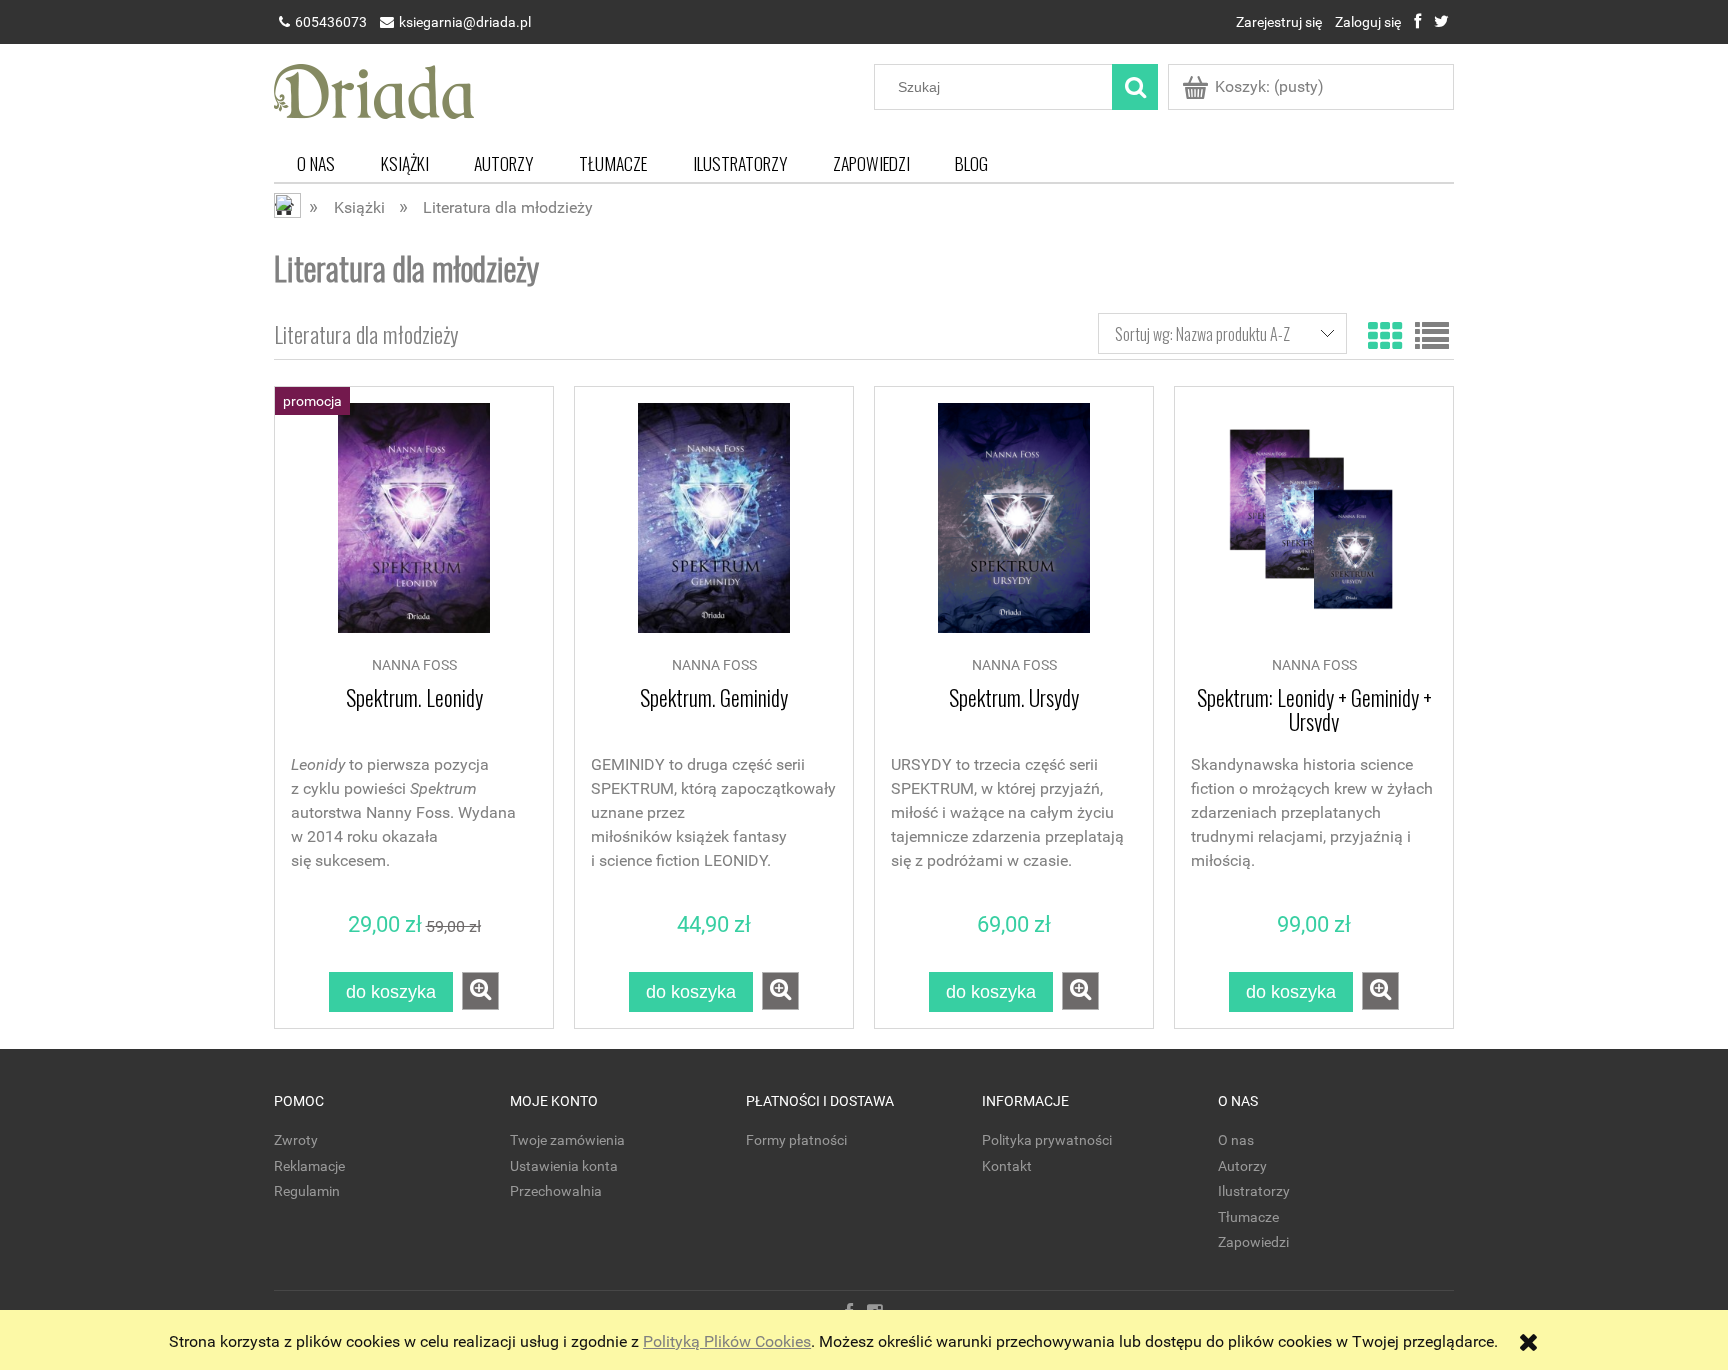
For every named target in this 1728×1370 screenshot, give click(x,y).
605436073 (331, 22)
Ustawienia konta (564, 1166)
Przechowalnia (556, 1191)
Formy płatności (796, 1140)
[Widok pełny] (1432, 333)
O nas (1236, 1140)
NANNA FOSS (414, 665)
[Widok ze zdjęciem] (1385, 333)
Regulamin (307, 1191)
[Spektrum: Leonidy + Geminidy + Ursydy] (1314, 528)
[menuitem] (316, 163)
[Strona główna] (374, 89)
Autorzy (1242, 1166)
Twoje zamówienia (567, 1140)
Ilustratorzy (1254, 1191)
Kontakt (1007, 1166)
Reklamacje (309, 1166)
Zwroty (296, 1140)
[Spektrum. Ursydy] (1014, 528)
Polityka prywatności (1047, 1140)
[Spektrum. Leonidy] (414, 528)
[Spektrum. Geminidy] (714, 528)
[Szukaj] (1135, 87)
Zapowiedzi (1253, 1242)
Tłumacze (1248, 1217)
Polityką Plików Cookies (727, 1341)
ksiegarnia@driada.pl (465, 22)
